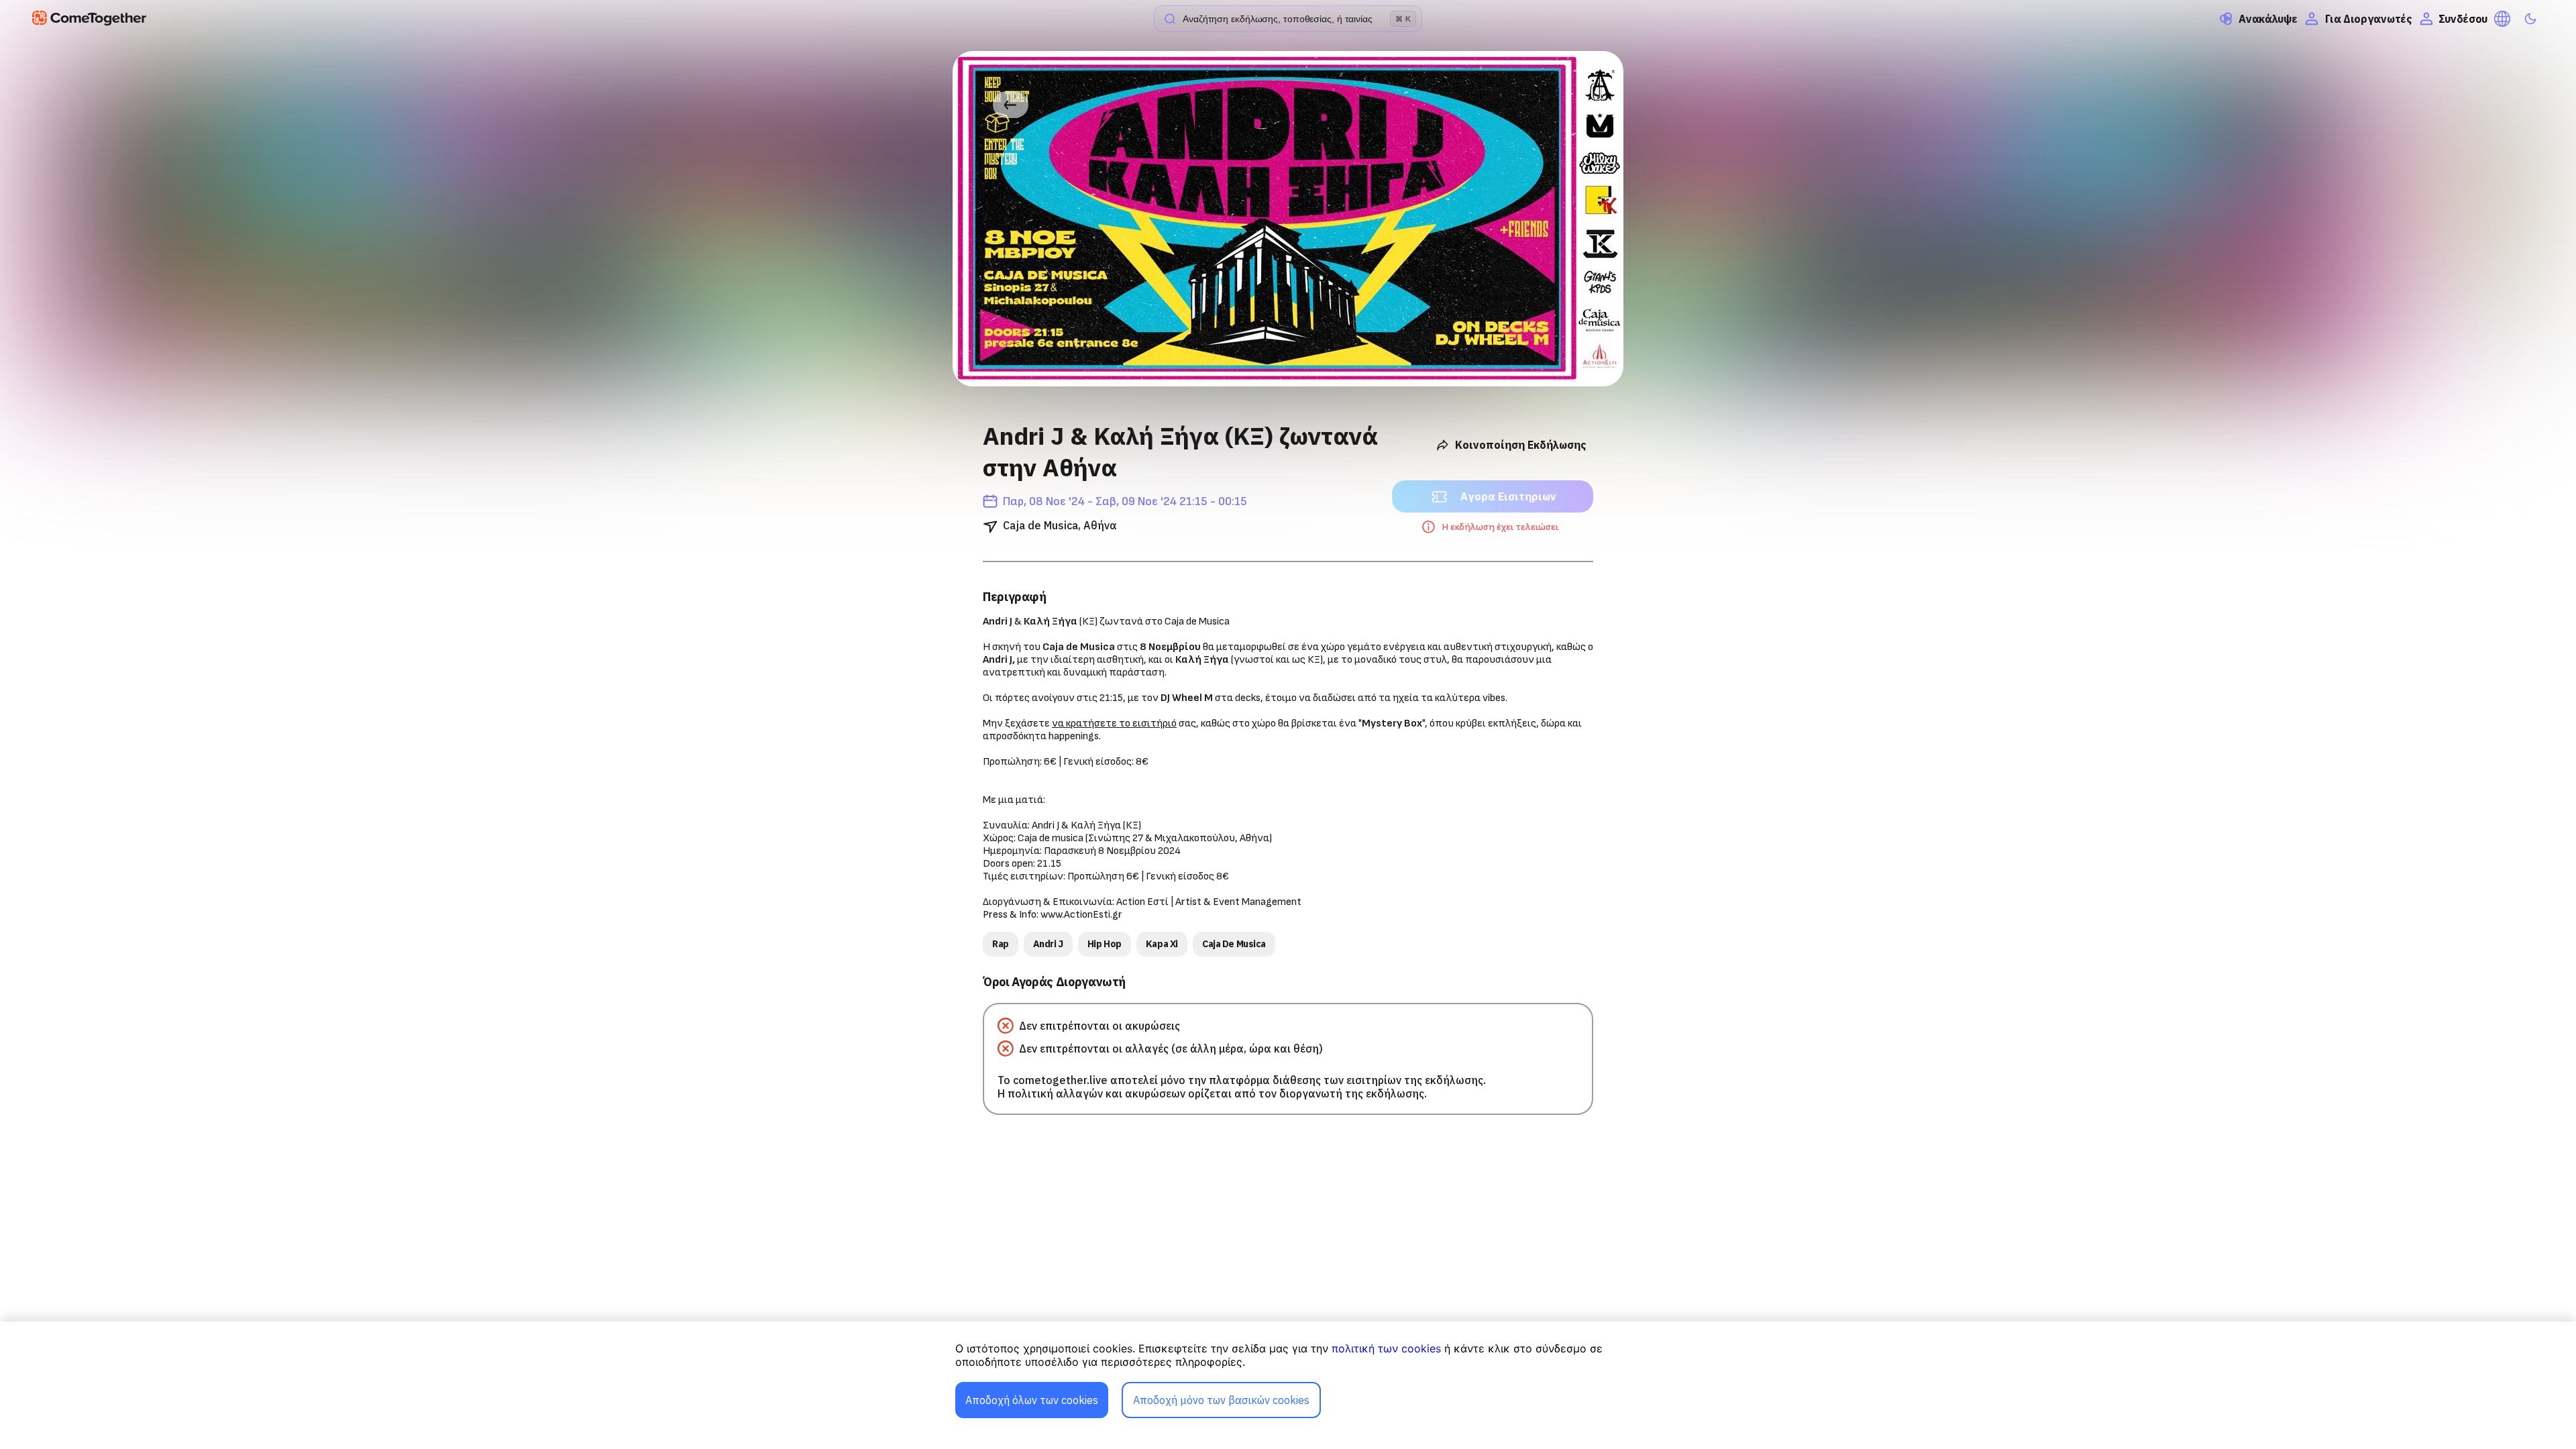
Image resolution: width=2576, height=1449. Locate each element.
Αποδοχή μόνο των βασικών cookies (1221, 1400)
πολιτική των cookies (1386, 1348)
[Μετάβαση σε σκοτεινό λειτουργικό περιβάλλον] (2530, 19)
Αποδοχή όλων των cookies (1032, 1400)
